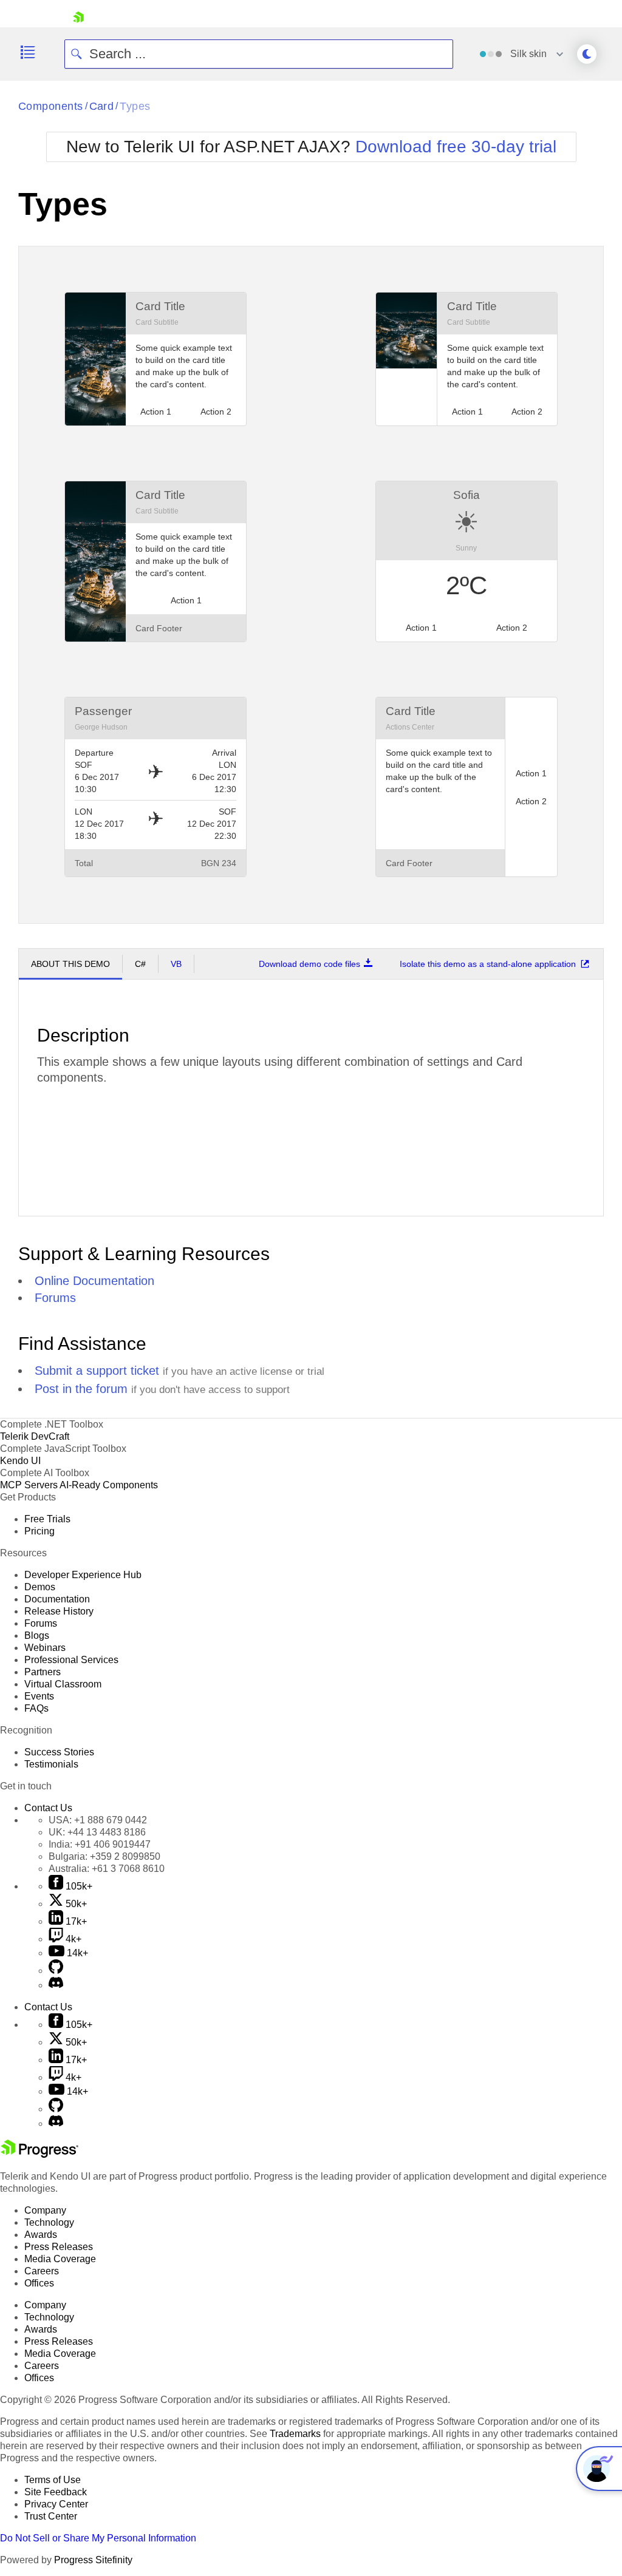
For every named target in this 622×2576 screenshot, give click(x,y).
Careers (42, 2271)
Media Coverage (60, 2259)
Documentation (57, 1599)
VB (176, 964)
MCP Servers (29, 1485)
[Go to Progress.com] (39, 2154)
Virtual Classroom (63, 1684)
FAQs (36, 1708)
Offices (39, 2283)
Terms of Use (53, 2480)
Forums (55, 1298)
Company (45, 2210)
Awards (41, 2235)
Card (102, 106)
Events (39, 1696)
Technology (49, 2222)
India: (100, 1844)
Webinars (45, 1648)
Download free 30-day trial (456, 147)
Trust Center (51, 2516)
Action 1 (421, 628)
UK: (97, 1832)
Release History (59, 1611)
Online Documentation (94, 1281)
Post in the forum (81, 1389)
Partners (43, 1672)
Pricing (39, 1531)
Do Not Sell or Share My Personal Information (98, 2538)
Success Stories (59, 1752)
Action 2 (512, 628)
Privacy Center (56, 2504)
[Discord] (56, 1985)
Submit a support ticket (97, 1371)
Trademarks (295, 2434)
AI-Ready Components (109, 1485)
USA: (98, 1820)
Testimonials (51, 1764)
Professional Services (71, 1660)
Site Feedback (56, 2492)
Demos (40, 1587)
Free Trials (47, 1519)
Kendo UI (20, 1461)
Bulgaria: (104, 1856)
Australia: (107, 1869)
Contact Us (48, 1808)
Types (135, 106)
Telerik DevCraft (35, 1436)
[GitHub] (56, 1971)
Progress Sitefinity (93, 2560)
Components (51, 106)
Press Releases (59, 2247)
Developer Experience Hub (83, 1575)
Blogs (37, 1635)
